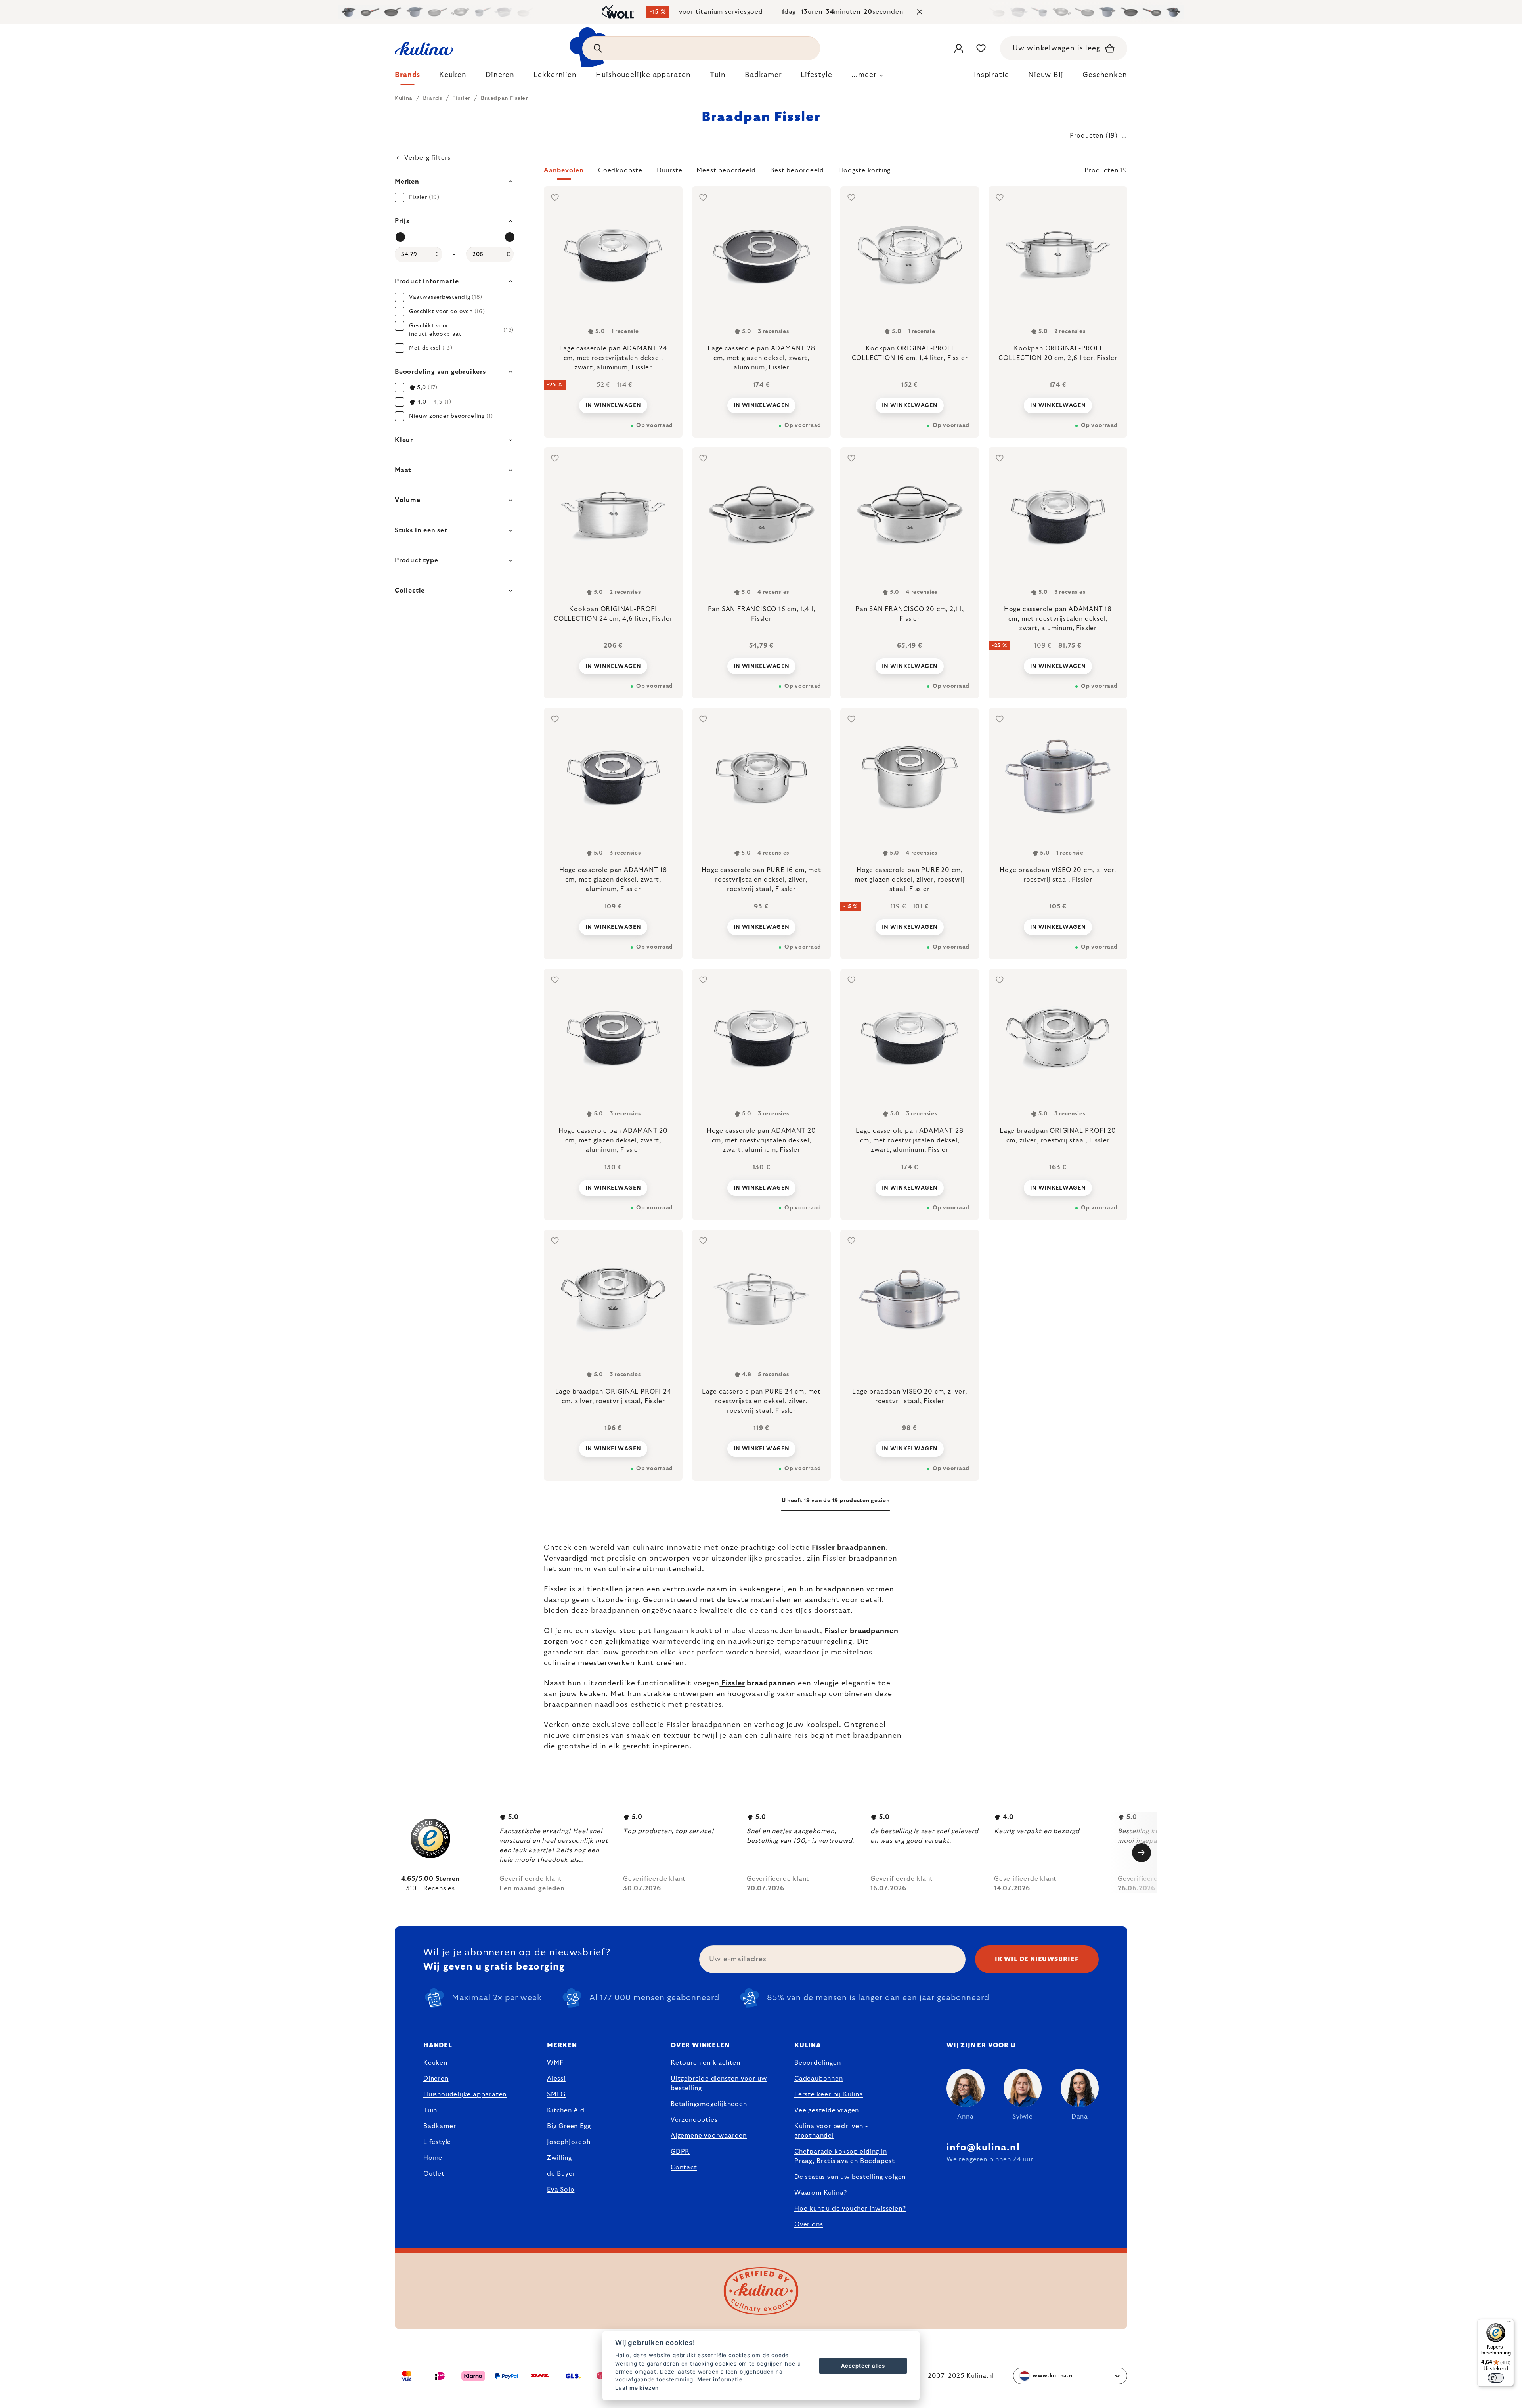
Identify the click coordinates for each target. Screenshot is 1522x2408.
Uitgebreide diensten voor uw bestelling (719, 2083)
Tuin (430, 2110)
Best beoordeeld (797, 170)
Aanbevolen (564, 170)
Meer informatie (720, 2379)
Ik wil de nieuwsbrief (1037, 1959)
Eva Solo (561, 2190)
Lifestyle (437, 2142)
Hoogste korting (864, 170)
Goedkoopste (620, 170)
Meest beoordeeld (726, 170)
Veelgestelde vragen (827, 2110)
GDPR (680, 2152)
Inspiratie (991, 75)
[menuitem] (407, 77)
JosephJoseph (569, 2142)
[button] (836, 173)
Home (433, 2158)
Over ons (809, 2224)
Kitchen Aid (566, 2110)
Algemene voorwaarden (709, 2136)
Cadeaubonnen (819, 2079)
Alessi (556, 2079)
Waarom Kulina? (821, 2193)
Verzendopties (694, 2120)
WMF (555, 2063)
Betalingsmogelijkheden (709, 2104)
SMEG (556, 2094)
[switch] (1496, 2378)
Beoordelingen (817, 2063)
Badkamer (440, 2126)
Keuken (435, 2063)
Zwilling (559, 2158)
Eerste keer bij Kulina (829, 2094)
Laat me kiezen (637, 2388)
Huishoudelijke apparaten (465, 2094)
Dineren (436, 2079)
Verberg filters (427, 158)
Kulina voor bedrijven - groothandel (831, 2131)
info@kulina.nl (983, 2148)
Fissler (822, 1548)
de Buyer (561, 2174)
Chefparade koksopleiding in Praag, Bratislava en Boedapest (845, 2156)
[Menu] (1509, 2324)
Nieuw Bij (1046, 75)
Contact (684, 2167)
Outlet (434, 2174)
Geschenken (1105, 75)
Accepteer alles (863, 2366)
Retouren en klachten (706, 2063)
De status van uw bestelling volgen (850, 2177)
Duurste (670, 170)
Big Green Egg (569, 2126)
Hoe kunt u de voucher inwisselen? (850, 2209)
